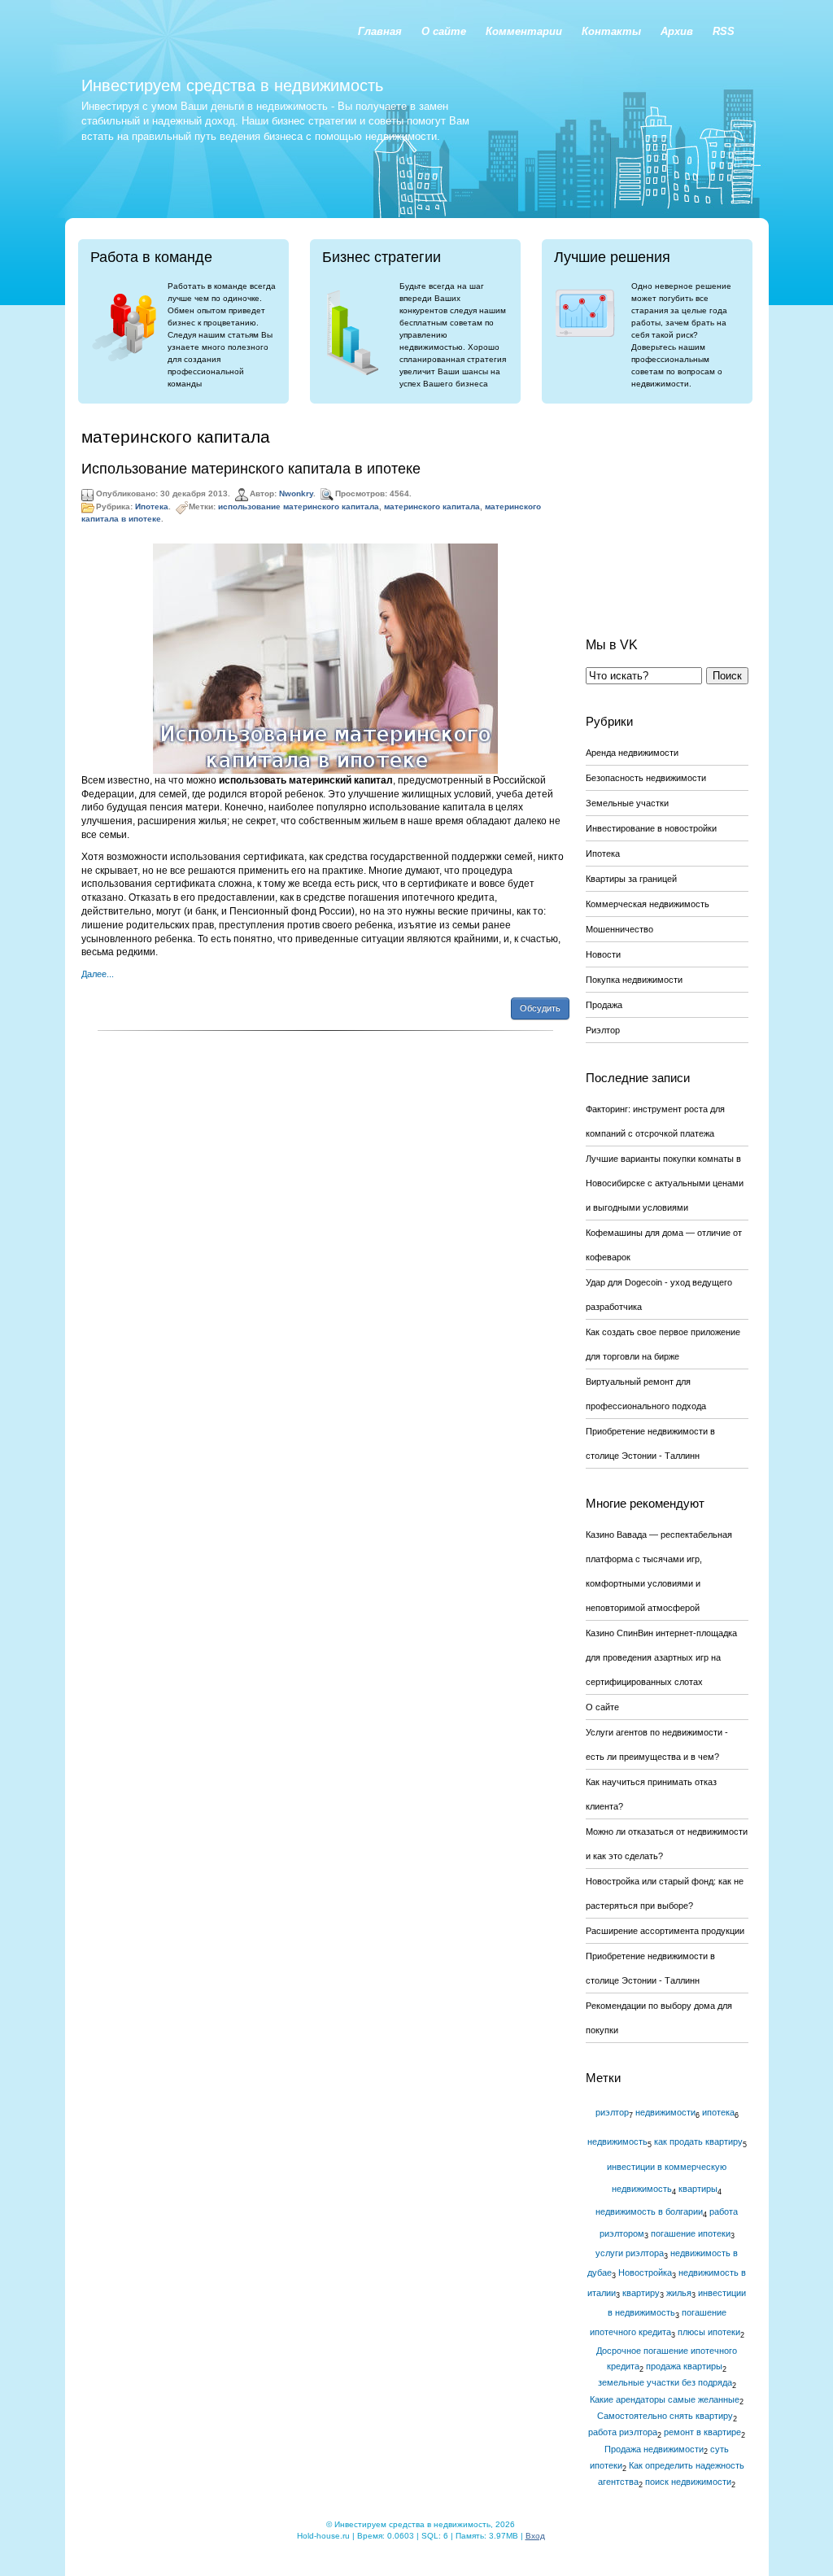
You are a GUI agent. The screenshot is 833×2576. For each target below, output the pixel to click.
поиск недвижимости (688, 2482)
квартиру (641, 2293)
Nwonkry (296, 493)
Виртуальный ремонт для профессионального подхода (646, 1394)
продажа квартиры (684, 2366)
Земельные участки (627, 803)
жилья (679, 2293)
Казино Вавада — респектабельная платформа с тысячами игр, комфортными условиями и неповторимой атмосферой (659, 1571)
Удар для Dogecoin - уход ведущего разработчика (659, 1295)
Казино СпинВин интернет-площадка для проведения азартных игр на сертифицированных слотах (661, 1657)
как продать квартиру (698, 2142)
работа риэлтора (623, 2432)
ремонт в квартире (702, 2432)
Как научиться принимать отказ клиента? (651, 1794)
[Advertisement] (667, 508)
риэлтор (612, 2112)
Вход (535, 2536)
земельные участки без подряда (665, 2382)
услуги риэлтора (630, 2253)
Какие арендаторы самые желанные (665, 2399)
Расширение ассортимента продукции (665, 1931)
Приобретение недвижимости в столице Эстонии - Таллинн (650, 1443)
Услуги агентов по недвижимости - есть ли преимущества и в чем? (657, 1744)
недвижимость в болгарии (649, 2211)
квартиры (698, 2189)
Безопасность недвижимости (646, 778)
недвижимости (665, 2112)
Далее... (98, 974)
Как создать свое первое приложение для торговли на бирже (663, 1344)
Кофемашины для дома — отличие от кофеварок (664, 1245)
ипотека (718, 2112)
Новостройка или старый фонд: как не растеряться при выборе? (665, 1893)
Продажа (604, 1005)
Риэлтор (603, 1030)
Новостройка (645, 2273)
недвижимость (617, 2142)
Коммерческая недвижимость (648, 904)
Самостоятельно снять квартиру (665, 2416)
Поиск (727, 676)
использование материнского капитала (299, 506)
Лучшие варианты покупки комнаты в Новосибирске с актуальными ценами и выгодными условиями (665, 1183)
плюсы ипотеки (709, 2332)
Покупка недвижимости (634, 980)
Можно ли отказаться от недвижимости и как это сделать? (667, 1844)
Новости (603, 954)
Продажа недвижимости (654, 2449)
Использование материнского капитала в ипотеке (251, 469)
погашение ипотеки (691, 2233)
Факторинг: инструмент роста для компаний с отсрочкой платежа (655, 1121)
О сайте (602, 1707)
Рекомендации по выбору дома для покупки (659, 2018)
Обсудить (540, 1008)
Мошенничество (619, 929)
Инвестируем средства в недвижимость (232, 85)
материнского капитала (432, 506)
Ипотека (152, 506)
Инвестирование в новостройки (651, 828)
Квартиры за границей (631, 879)
